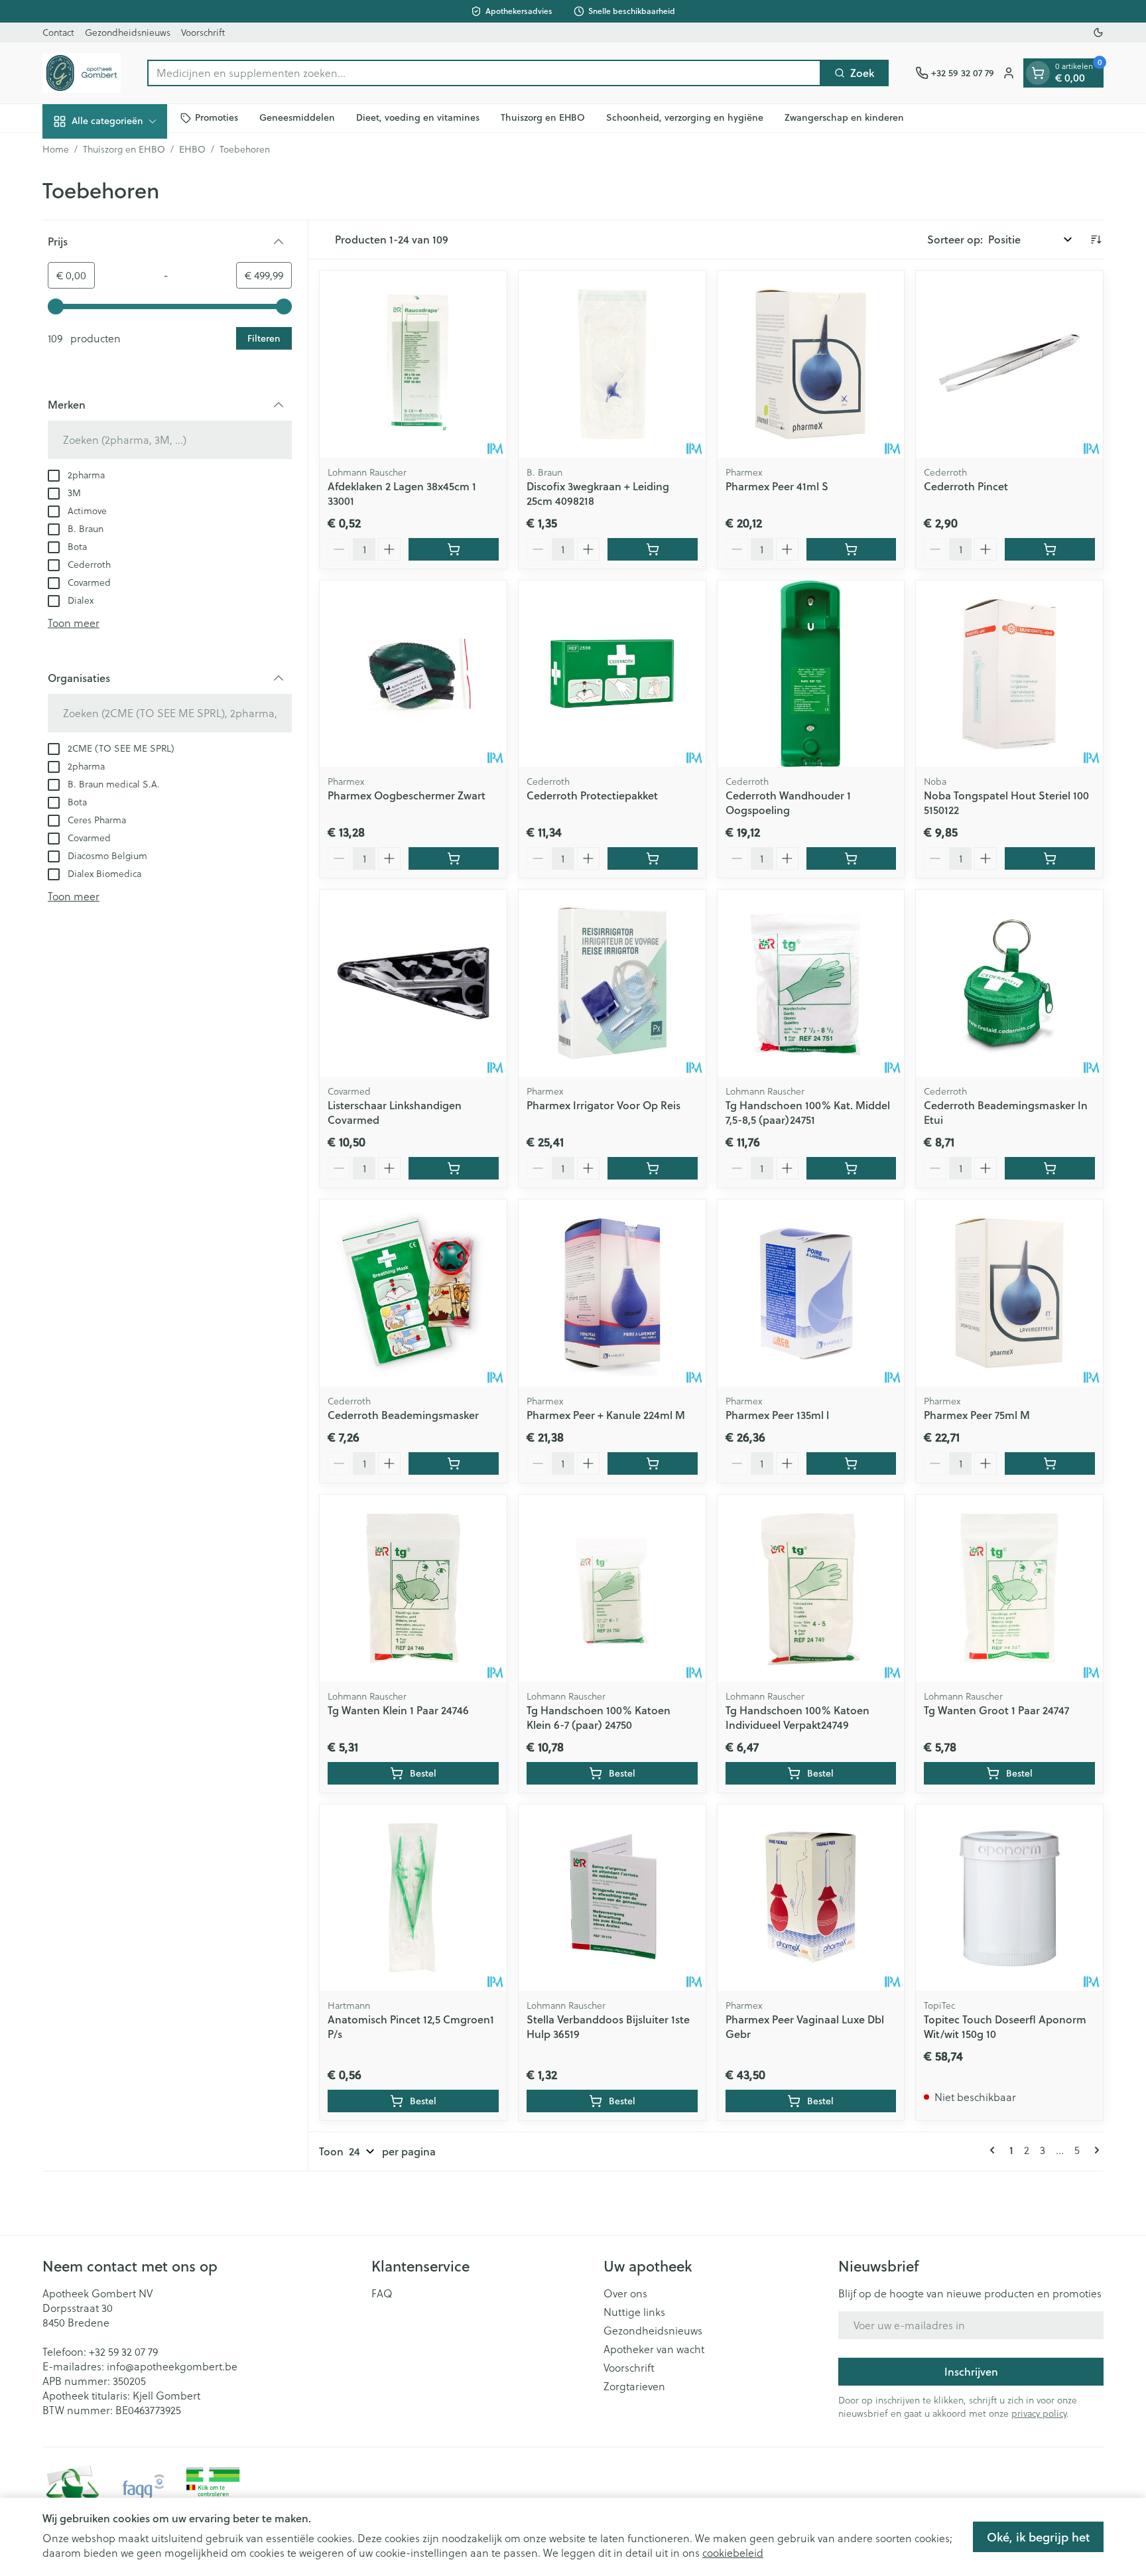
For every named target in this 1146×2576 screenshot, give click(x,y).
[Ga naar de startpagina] (82, 73)
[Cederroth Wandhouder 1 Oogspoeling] (811, 674)
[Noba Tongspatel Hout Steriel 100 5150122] (1009, 674)
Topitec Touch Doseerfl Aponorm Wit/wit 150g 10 (1005, 2026)
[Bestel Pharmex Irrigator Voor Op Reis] (653, 1168)
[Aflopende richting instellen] (1096, 239)
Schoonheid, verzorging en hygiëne (685, 117)
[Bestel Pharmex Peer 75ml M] (1050, 1463)
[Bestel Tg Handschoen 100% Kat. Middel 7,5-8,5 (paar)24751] (852, 1168)
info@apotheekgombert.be (172, 2366)
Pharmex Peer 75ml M (977, 1415)
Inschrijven (971, 2371)
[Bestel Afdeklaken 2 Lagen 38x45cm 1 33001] (454, 549)
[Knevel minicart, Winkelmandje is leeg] (1038, 73)
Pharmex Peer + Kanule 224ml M (606, 1415)
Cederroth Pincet (966, 486)
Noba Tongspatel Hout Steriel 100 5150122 (1006, 802)
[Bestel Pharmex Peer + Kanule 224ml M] (653, 1463)
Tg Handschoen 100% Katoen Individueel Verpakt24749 (797, 1717)
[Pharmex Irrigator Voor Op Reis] (612, 983)
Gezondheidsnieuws (128, 33)
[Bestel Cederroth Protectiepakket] (653, 858)
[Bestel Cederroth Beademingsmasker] (454, 1463)
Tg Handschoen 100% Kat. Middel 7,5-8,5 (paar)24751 (808, 1112)
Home (56, 149)
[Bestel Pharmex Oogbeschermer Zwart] (454, 858)
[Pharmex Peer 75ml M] (1009, 1293)
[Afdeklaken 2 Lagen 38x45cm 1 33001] (413, 364)
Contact (58, 33)
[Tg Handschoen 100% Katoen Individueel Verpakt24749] (811, 1588)
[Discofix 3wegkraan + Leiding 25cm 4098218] (612, 364)
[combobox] (484, 73)
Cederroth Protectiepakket (592, 795)
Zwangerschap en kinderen (844, 117)
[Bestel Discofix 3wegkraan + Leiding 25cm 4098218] (653, 549)
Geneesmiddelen (297, 117)
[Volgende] (1094, 2150)
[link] (995, 2150)
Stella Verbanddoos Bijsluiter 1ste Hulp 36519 (608, 2026)
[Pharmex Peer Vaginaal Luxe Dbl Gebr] (811, 1898)
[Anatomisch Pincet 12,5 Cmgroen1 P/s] (413, 1898)
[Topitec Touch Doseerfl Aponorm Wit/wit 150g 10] (1009, 1898)
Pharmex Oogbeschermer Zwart (407, 795)
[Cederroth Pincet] (1009, 364)
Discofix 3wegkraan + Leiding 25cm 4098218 (598, 493)
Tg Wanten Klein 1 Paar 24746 (398, 1710)
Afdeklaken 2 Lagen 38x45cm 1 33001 (402, 493)
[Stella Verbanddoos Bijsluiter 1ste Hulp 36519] (612, 1898)
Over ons (625, 2293)
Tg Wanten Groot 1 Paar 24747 (996, 1710)
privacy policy (1039, 2413)
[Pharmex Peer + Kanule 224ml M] (612, 1293)
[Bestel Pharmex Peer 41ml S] (852, 549)
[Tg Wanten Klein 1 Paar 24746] (413, 1588)
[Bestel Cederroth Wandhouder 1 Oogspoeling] (852, 858)
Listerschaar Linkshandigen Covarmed (395, 1112)
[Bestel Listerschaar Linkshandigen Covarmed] (454, 1168)
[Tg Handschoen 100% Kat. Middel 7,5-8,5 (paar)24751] (811, 983)
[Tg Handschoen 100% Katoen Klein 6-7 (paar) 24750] (612, 1588)
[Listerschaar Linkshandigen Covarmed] (413, 983)
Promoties (217, 117)
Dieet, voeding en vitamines (418, 117)
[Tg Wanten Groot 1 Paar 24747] (1009, 1588)
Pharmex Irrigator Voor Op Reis (604, 1105)
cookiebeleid (733, 2553)
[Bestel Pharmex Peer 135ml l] (852, 1463)
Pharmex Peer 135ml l (777, 1415)
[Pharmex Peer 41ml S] (811, 364)
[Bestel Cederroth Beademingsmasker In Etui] (1050, 1168)
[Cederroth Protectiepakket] (612, 674)
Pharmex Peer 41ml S (777, 486)
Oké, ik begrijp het (1038, 2537)
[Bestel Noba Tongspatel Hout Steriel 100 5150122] (1050, 858)
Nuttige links (634, 2312)
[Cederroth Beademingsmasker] (413, 1293)
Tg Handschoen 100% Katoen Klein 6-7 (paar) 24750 (599, 1717)
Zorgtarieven (634, 2386)
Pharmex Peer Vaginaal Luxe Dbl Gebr (805, 2026)
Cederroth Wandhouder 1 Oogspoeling (788, 802)
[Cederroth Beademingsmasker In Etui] (1009, 983)
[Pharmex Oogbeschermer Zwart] (413, 674)
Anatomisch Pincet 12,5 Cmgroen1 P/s (411, 2026)
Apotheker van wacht (654, 2349)
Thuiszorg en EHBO (543, 117)
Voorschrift (203, 33)
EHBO (192, 149)
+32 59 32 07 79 (123, 2352)
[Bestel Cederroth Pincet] (1050, 549)
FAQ (382, 2293)
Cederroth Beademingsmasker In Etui (1006, 1112)
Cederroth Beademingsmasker (403, 1415)
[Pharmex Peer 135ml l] (811, 1293)
